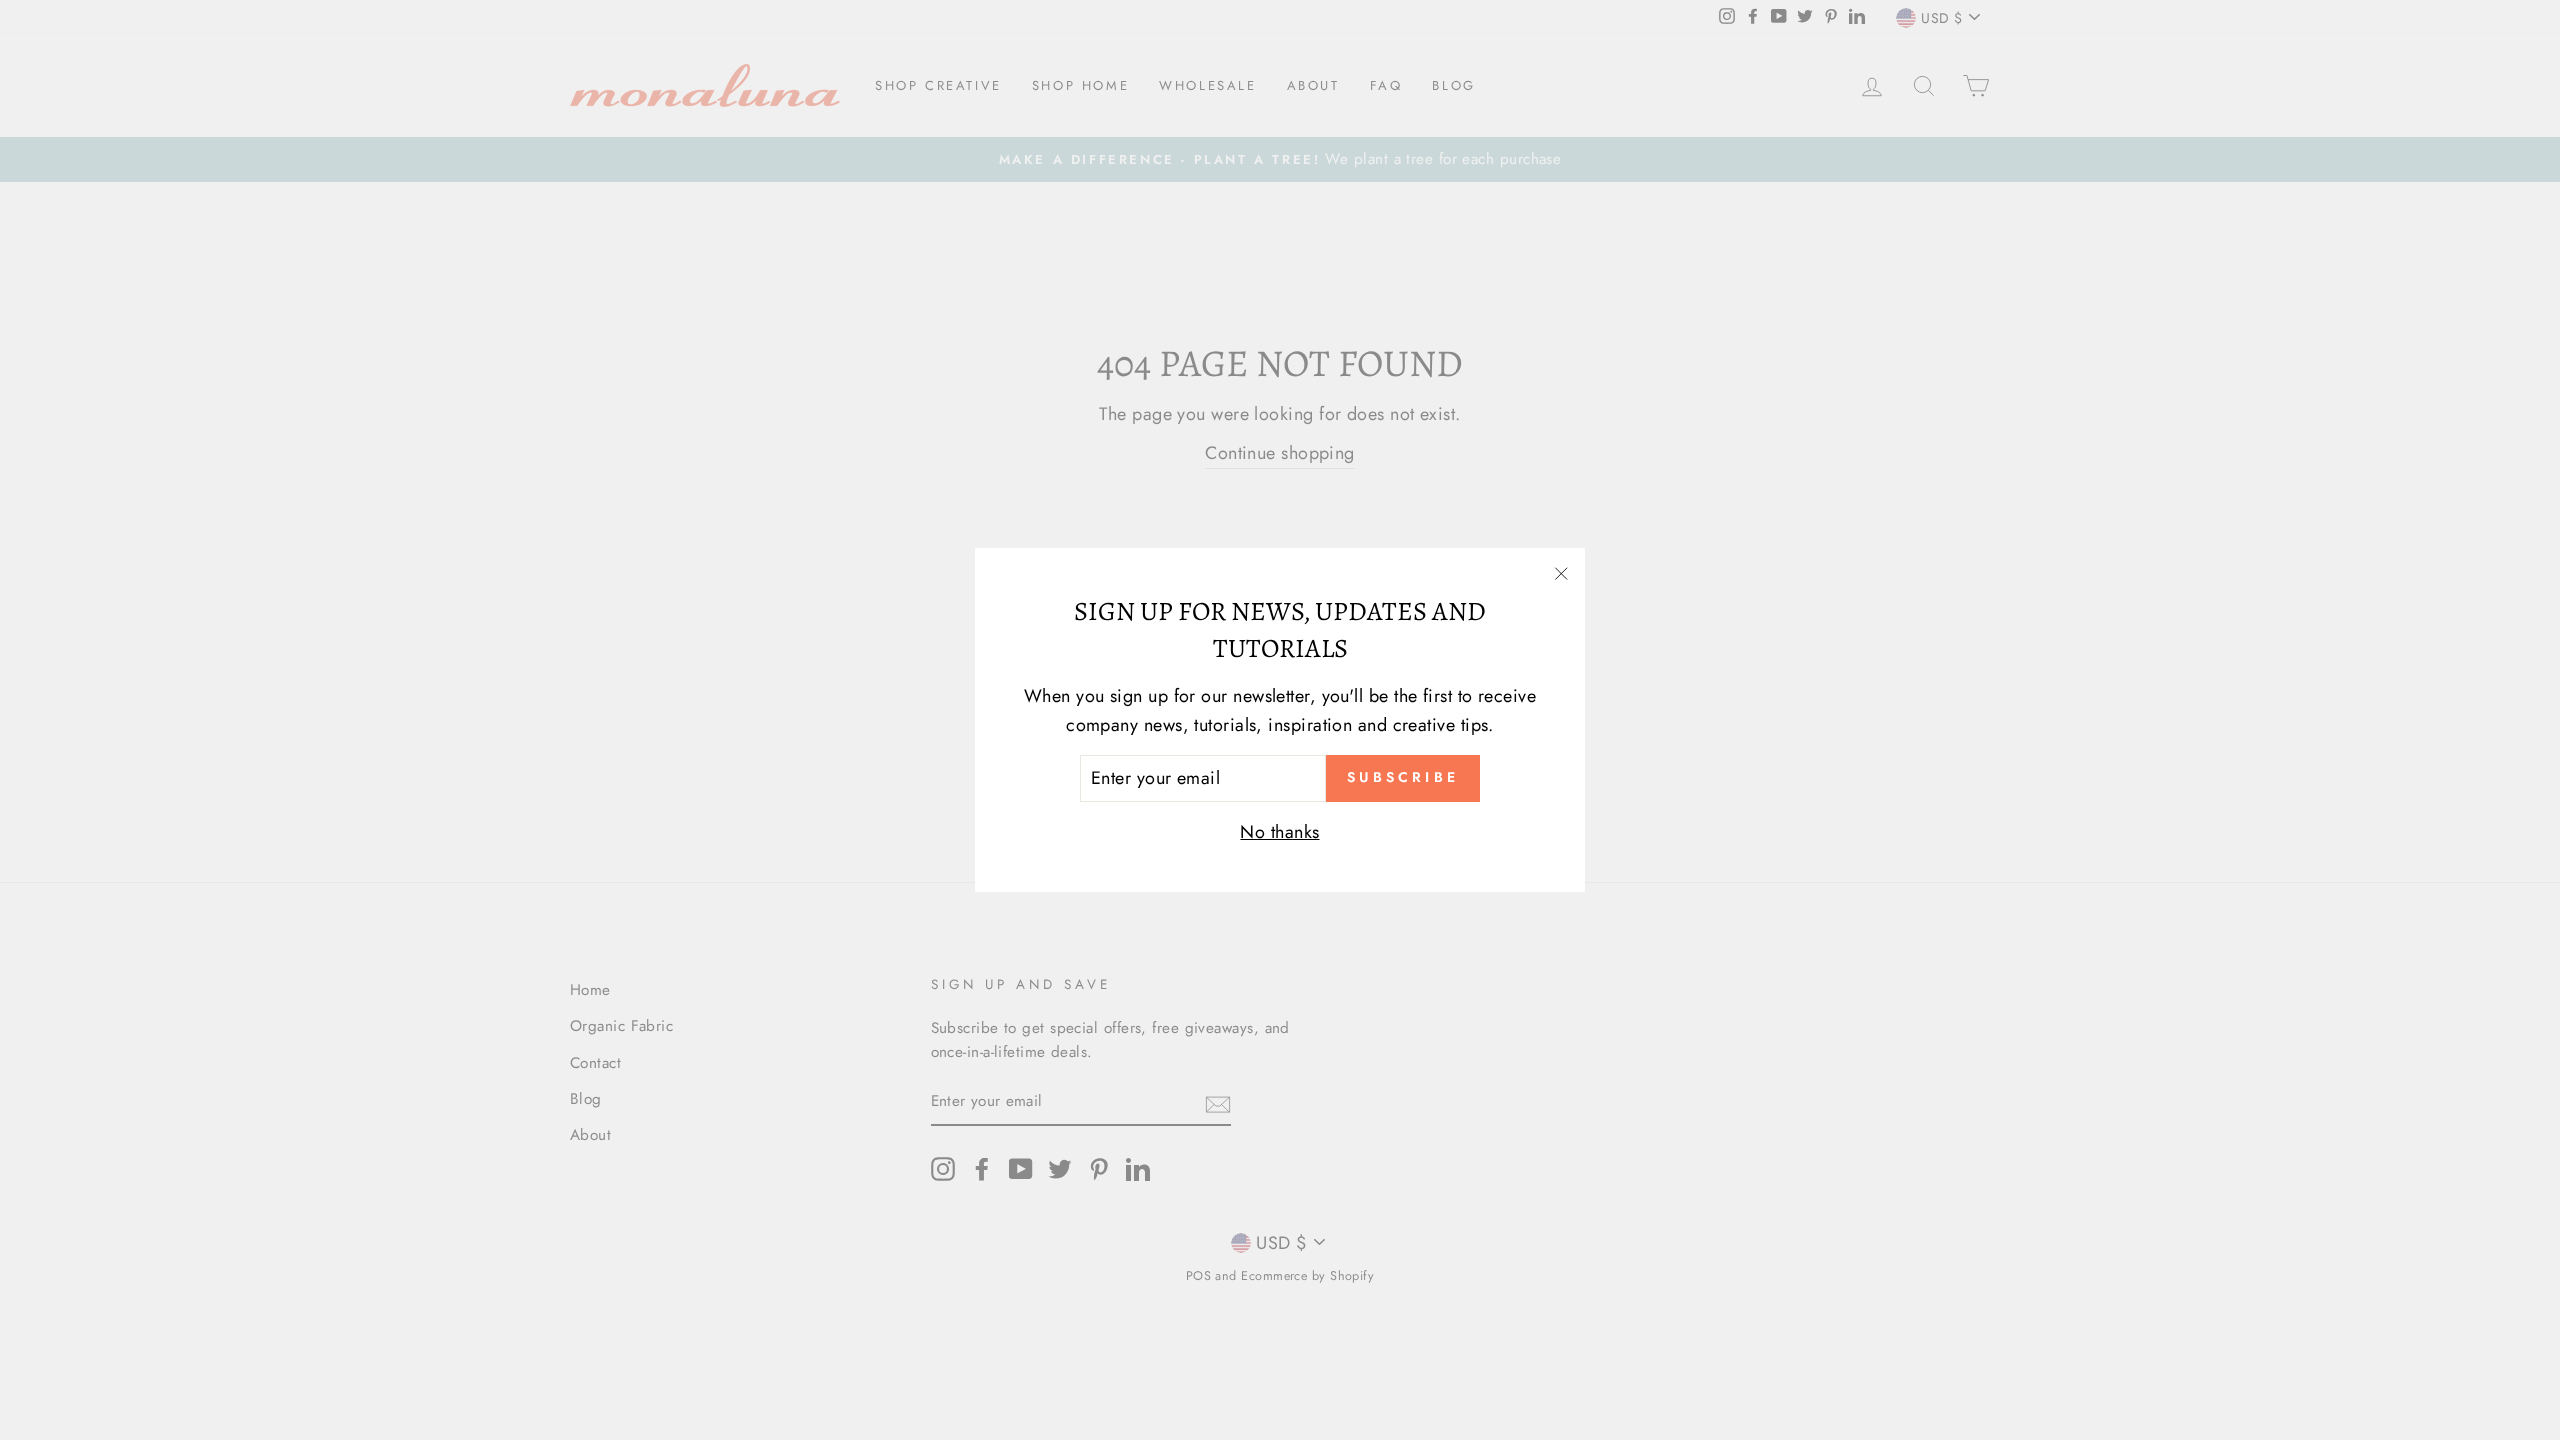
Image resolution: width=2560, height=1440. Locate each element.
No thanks (1279, 832)
